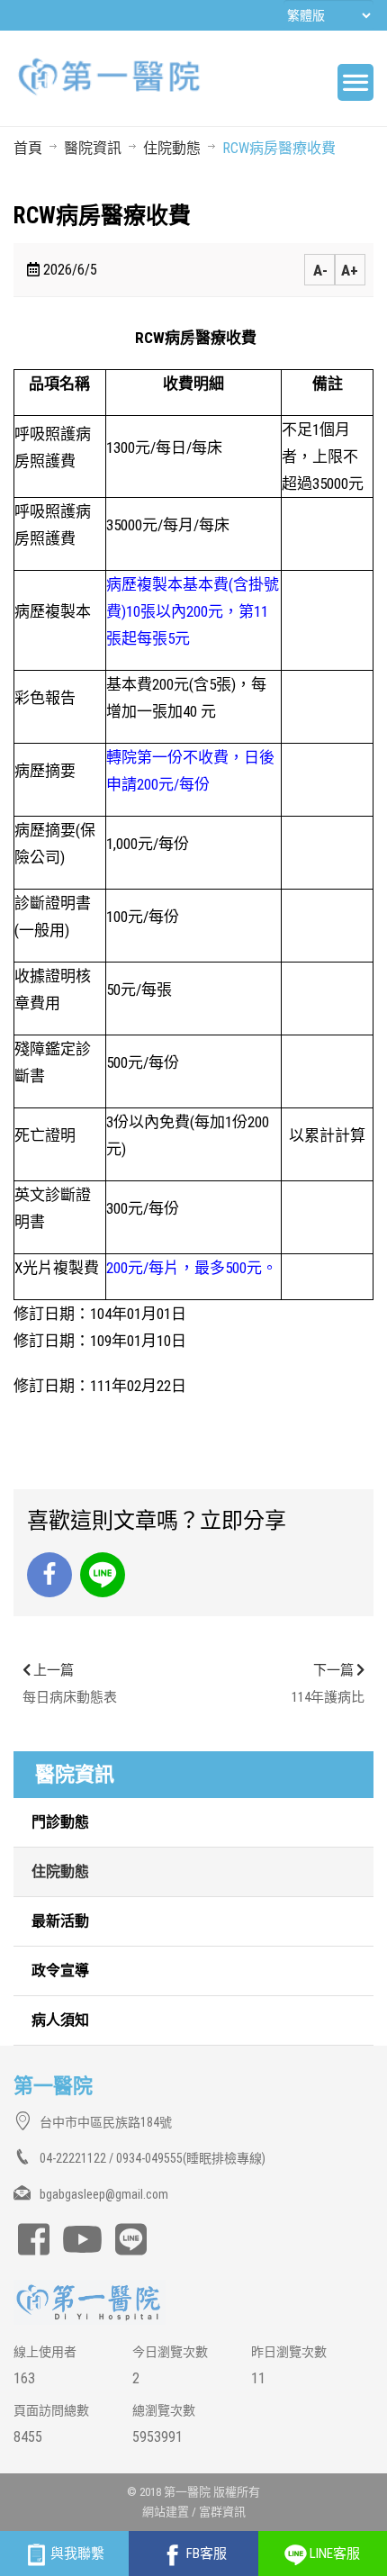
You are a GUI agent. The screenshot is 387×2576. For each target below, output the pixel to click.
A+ (350, 270)
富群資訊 (222, 2512)
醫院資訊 (93, 148)
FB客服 (205, 2553)
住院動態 (172, 148)
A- (320, 270)
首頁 (28, 148)
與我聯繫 (76, 2553)
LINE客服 (333, 2553)
